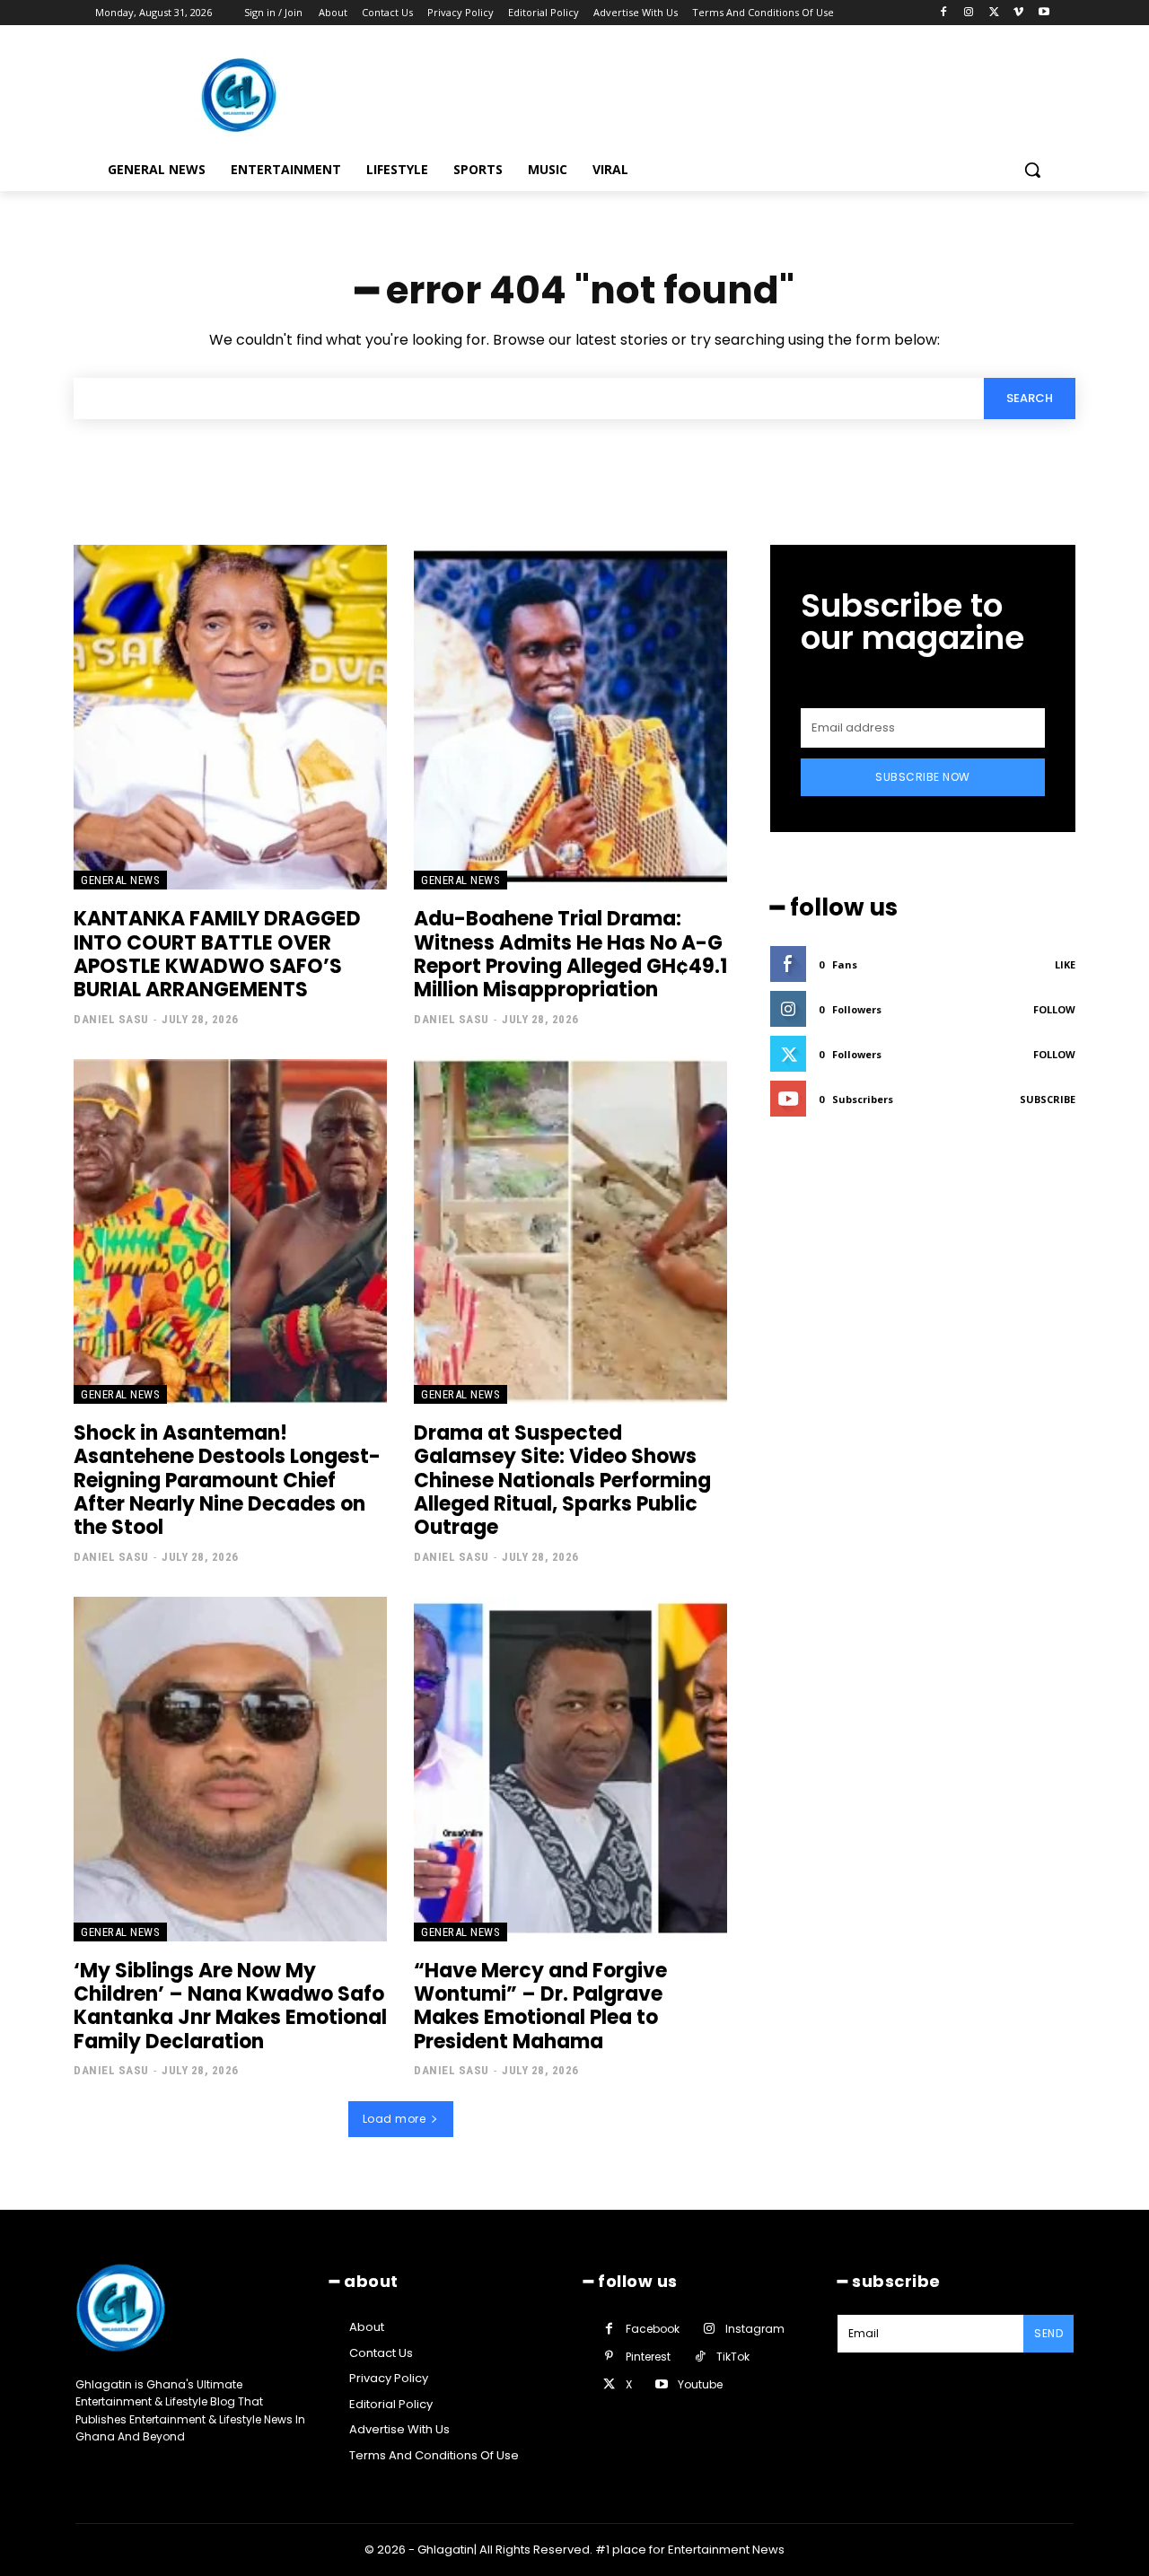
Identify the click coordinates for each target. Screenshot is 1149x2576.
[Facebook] (944, 13)
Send (1048, 2333)
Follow (1054, 1009)
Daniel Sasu (111, 1019)
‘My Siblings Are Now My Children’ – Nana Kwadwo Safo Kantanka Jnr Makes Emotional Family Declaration (230, 2006)
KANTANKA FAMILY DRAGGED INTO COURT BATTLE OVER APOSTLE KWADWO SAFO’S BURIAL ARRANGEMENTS (217, 954)
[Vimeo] (1018, 13)
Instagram (755, 2329)
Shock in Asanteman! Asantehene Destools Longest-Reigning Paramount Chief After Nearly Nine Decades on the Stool (227, 1481)
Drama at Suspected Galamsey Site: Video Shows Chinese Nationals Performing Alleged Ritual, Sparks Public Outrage (562, 1481)
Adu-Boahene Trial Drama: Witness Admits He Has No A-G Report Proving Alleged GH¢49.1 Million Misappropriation (570, 954)
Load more (395, 2119)
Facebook (653, 2329)
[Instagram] (969, 13)
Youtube (700, 2384)
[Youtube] (1044, 13)
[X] (994, 13)
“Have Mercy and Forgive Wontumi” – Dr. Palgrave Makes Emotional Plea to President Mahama (540, 2006)
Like (1065, 964)
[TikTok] (700, 2357)
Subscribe (1048, 1099)
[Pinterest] (609, 2357)
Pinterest (648, 2357)
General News (120, 880)
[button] (1032, 170)
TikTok (733, 2357)
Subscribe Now (923, 777)
